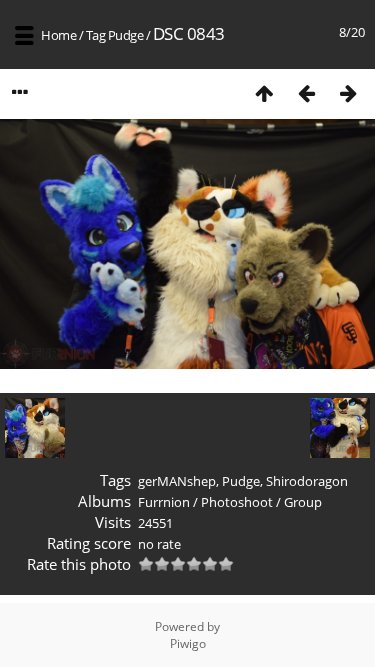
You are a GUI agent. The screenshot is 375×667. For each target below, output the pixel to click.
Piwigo (188, 643)
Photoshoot (237, 502)
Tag (96, 35)
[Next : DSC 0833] (348, 92)
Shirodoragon (307, 481)
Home (58, 35)
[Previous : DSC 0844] (306, 92)
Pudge (126, 35)
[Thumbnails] (264, 92)
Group (303, 502)
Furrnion (164, 502)
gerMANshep (177, 481)
